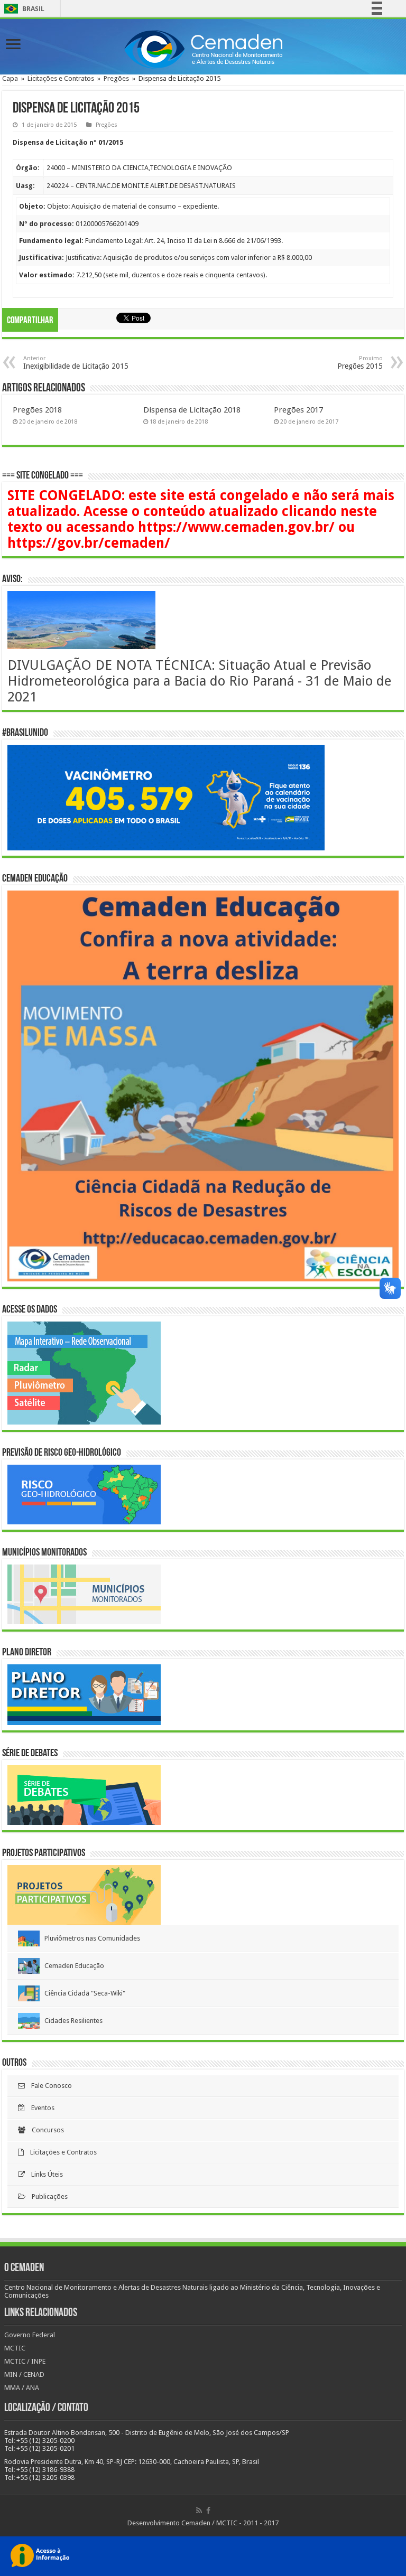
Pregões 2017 (298, 410)
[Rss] (199, 2511)
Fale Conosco (48, 2086)
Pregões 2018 (37, 410)
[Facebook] (208, 2511)
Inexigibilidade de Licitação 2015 (76, 363)
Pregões (116, 78)
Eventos (40, 2108)
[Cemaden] (203, 48)
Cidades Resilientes (71, 2021)
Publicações (47, 2196)
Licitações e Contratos (61, 78)
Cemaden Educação (72, 1966)
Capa (10, 78)
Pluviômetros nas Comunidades (90, 1938)
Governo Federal (30, 2335)
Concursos (45, 2130)
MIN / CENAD (24, 2374)
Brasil (22, 9)
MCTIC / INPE (25, 2361)
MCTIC (15, 2348)
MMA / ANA (22, 2388)
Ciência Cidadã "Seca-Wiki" (82, 1993)
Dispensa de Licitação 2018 (192, 410)
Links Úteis (44, 2174)
